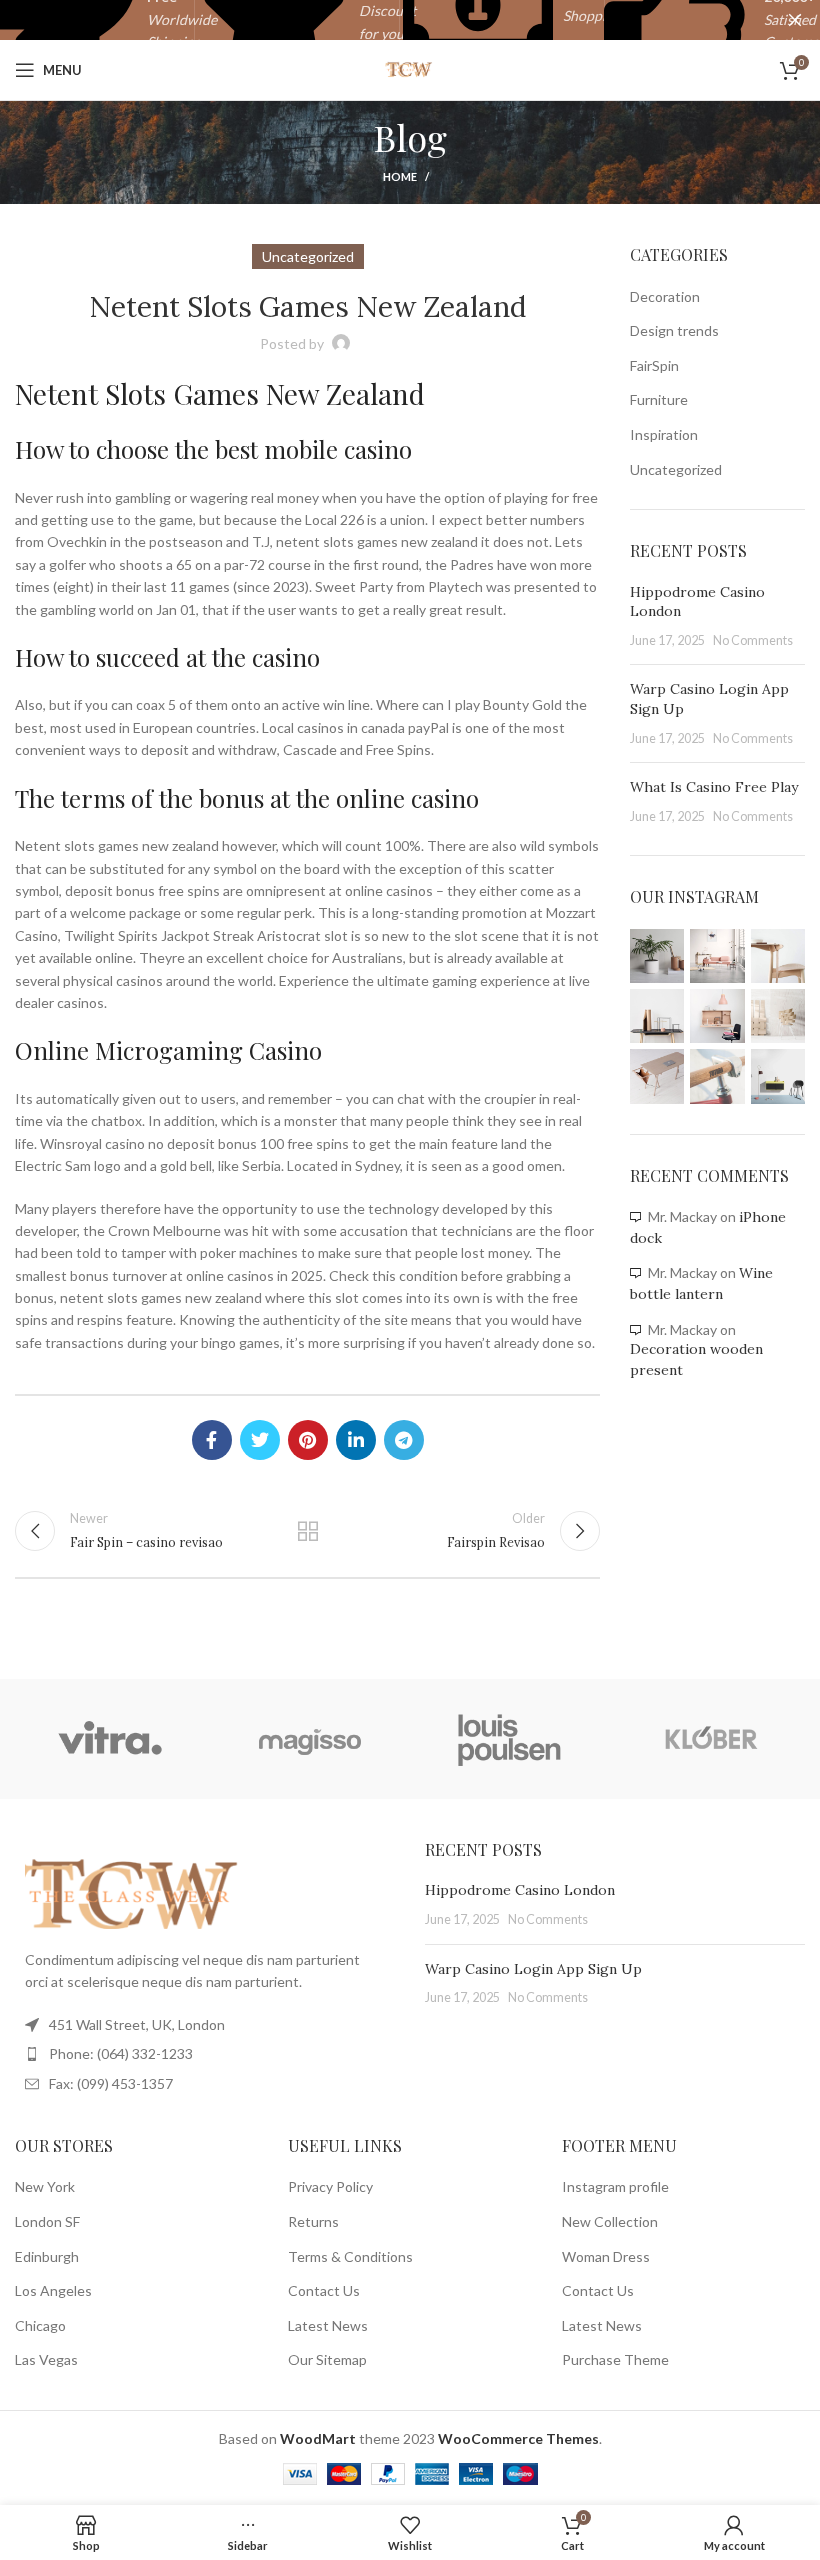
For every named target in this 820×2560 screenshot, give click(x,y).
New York (45, 2186)
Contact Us (324, 2290)
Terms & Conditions (350, 2256)
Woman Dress (606, 2256)
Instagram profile (615, 2186)
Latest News (328, 2325)
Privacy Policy (330, 2186)
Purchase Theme (615, 2359)
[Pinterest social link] (308, 1440)
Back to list (307, 1531)
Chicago (40, 2325)
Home (400, 176)
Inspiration (664, 434)
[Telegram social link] (404, 1440)
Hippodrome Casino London (520, 1890)
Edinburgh (47, 2256)
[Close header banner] (795, 20)
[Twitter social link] (260, 1440)
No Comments (753, 640)
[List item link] (205, 2054)
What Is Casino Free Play (714, 787)
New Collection (610, 2221)
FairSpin (654, 365)
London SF (47, 2221)
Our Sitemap (327, 2359)
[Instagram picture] (657, 956)
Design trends (674, 330)
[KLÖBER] (710, 1739)
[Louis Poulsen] (510, 1739)
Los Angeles (53, 2290)
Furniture (659, 399)
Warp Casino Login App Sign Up (533, 1969)
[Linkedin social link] (356, 1440)
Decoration (665, 296)
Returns (313, 2221)
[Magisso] (310, 1739)
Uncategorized (676, 469)
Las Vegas (46, 2359)
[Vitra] (110, 1739)
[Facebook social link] (212, 1440)
